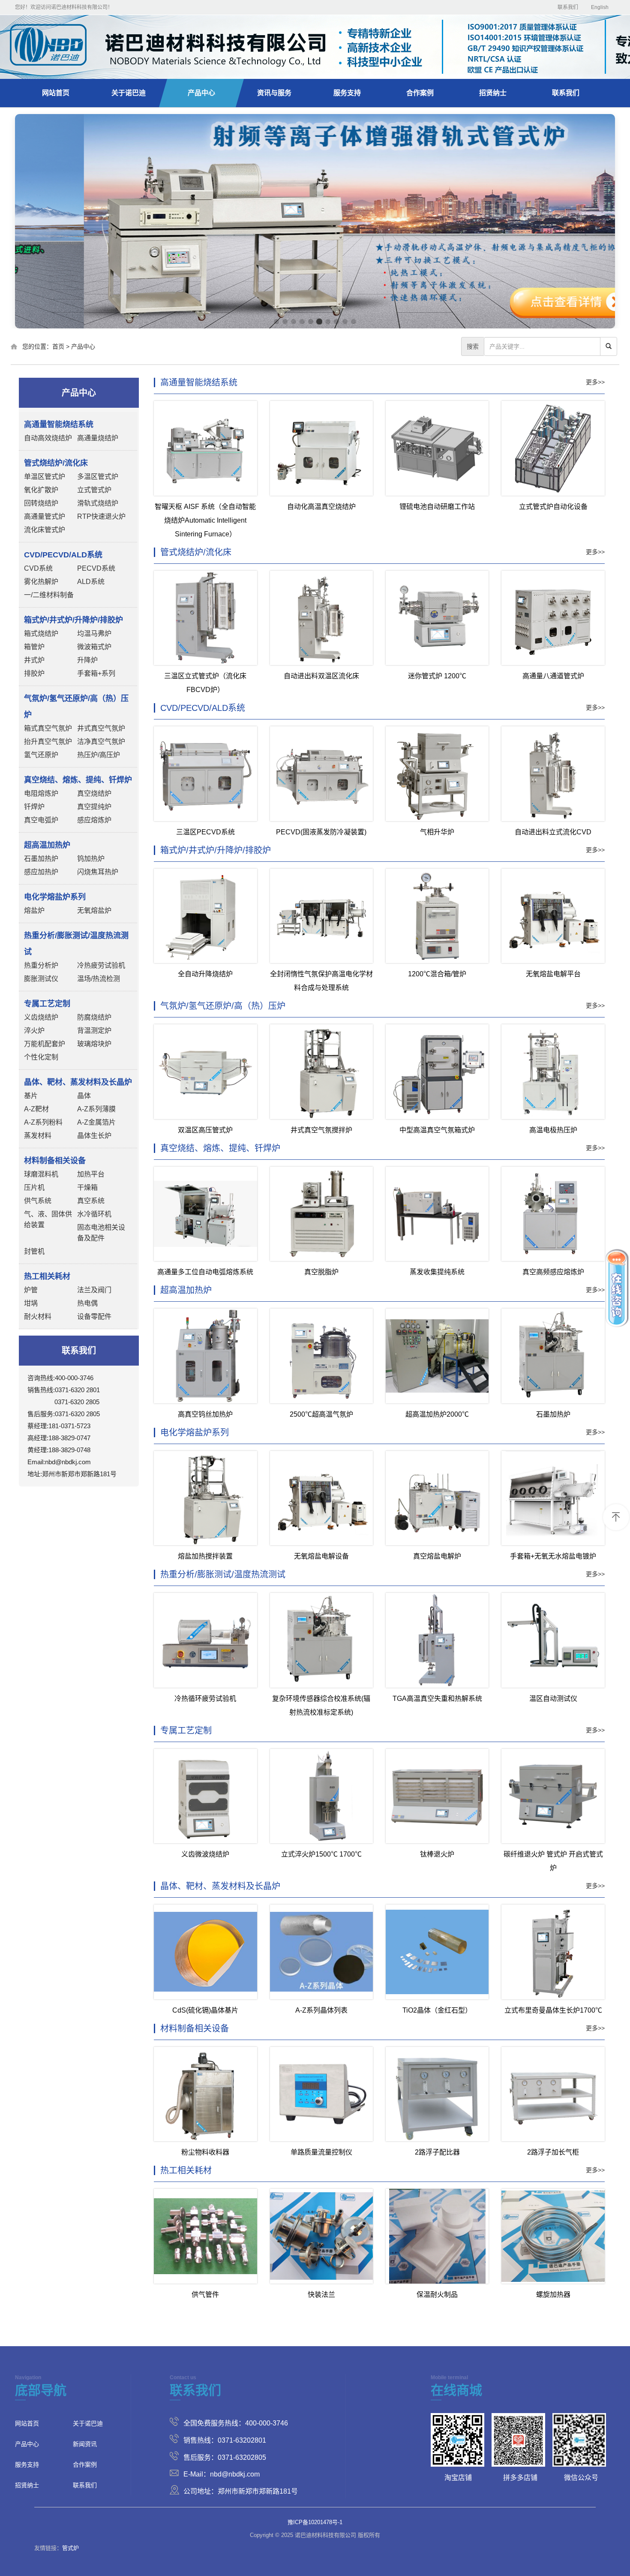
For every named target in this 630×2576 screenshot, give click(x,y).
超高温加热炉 (186, 1290)
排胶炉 (34, 673)
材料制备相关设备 (195, 2028)
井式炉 (34, 660)
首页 (58, 346)
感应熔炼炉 (94, 820)
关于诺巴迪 (129, 93)
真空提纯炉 (94, 807)
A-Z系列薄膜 (96, 1109)
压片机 (34, 1187)
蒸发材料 (38, 1136)
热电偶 (87, 1303)
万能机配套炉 (45, 1044)
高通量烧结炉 (98, 438)
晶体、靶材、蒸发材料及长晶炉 (220, 1886)
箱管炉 (34, 647)
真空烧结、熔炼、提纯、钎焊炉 (220, 1148)
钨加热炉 (91, 859)
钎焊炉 (34, 807)
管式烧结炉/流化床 (196, 552)
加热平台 (91, 1174)
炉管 (31, 1290)
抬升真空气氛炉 (48, 742)
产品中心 (201, 93)
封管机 (34, 1251)
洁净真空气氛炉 (101, 742)
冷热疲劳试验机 (101, 965)
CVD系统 (38, 568)
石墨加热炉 (41, 859)
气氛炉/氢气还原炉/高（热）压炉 (223, 1006)
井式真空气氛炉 (101, 728)
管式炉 (70, 2548)
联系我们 (568, 7)
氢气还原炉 (41, 755)
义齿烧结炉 (41, 1017)
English (600, 7)
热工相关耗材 (186, 2170)
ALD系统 (91, 582)
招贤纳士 (493, 93)
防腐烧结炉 (94, 1017)
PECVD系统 (96, 568)
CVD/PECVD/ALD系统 (203, 708)
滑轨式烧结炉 (98, 503)
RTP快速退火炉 (101, 516)
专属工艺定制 (186, 1730)
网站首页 (56, 93)
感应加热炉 (41, 872)
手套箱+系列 (96, 673)
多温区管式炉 (98, 477)
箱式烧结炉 (41, 633)
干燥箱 (87, 1187)
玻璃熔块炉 (94, 1044)
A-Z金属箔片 (96, 1122)
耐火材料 (38, 1317)
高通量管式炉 (45, 516)
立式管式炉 (94, 490)
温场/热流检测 (99, 979)
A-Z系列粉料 (43, 1122)
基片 (31, 1096)
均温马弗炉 (94, 633)
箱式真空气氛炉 (48, 728)
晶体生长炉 (94, 1136)
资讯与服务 (274, 93)
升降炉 (87, 660)
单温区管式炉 (45, 477)
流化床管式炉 (45, 530)
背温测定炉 (94, 1031)
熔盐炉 (34, 910)
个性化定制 (41, 1057)
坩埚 (31, 1303)
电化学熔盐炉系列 (195, 1432)
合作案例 (420, 93)
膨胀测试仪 (41, 979)
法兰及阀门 (94, 1290)
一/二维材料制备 (49, 595)
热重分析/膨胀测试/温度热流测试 (223, 1574)
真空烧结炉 (94, 793)
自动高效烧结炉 (48, 438)
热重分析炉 (41, 965)
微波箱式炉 (94, 647)
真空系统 (91, 1201)
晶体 (84, 1096)
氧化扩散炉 (41, 490)
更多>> (595, 382)
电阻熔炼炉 (41, 793)
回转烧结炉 (41, 503)
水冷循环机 (94, 1214)
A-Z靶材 (36, 1109)
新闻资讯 (85, 2444)
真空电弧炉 (41, 820)
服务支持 (347, 93)
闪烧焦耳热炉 (98, 872)
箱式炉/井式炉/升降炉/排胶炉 (216, 850)
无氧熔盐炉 (94, 910)
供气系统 (38, 1201)
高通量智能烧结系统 (199, 382)
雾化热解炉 (41, 582)
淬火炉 (34, 1031)
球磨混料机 (41, 1174)
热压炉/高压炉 (99, 755)
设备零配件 (94, 1317)
